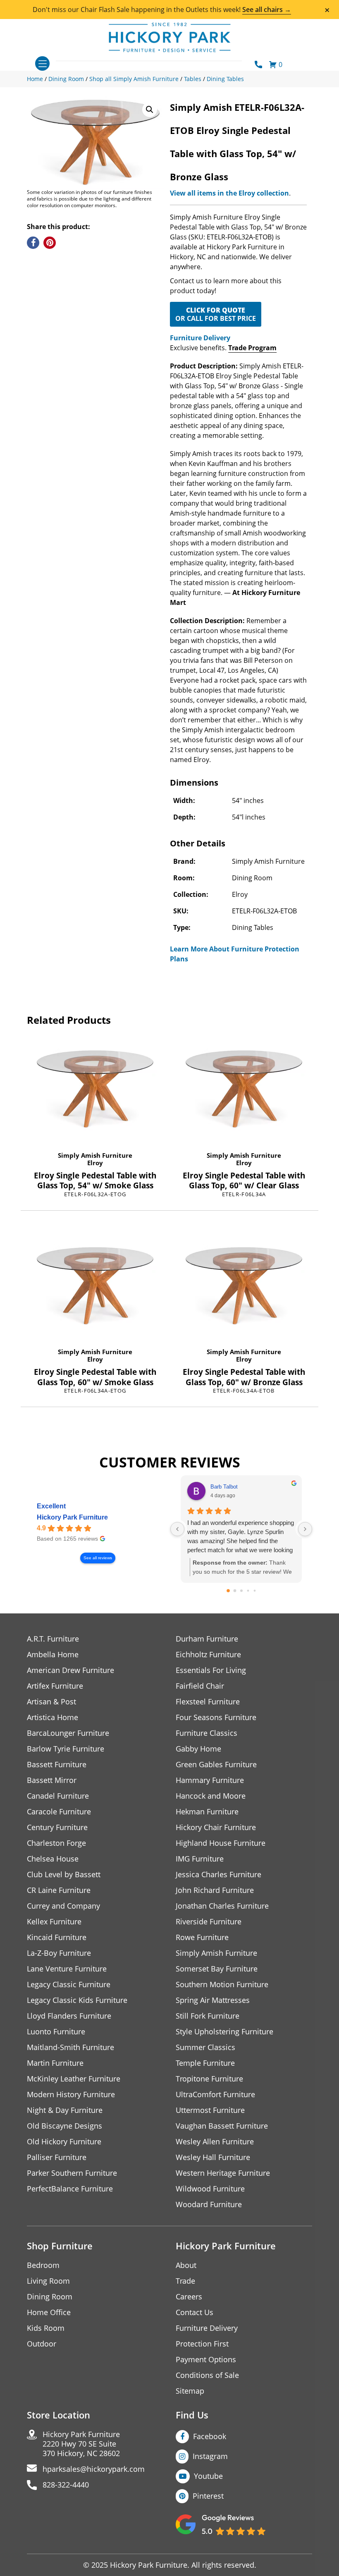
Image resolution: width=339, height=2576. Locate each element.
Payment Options (206, 2360)
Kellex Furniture (54, 1922)
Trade (185, 2281)
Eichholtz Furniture (208, 1655)
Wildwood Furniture (210, 2189)
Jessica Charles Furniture (218, 1875)
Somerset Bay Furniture (217, 1969)
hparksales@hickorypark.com (94, 2469)
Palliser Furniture (57, 2157)
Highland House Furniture (221, 1843)
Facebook (210, 2436)
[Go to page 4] (254, 1591)
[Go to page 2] (241, 1591)
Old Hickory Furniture (64, 2142)
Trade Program (252, 348)
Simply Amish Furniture (95, 1155)
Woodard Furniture (209, 2204)
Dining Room (50, 2297)
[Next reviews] (305, 1529)
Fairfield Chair (200, 1686)
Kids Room (46, 2328)
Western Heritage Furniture (223, 2173)
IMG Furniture (200, 1859)
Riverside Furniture (209, 1922)
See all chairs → (267, 10)
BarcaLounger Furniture (68, 1733)
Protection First (202, 2344)
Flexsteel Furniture (208, 1702)
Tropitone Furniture (209, 2079)
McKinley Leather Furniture (74, 2079)
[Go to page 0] (228, 1591)
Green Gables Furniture (216, 1765)
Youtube (208, 2476)
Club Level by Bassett (64, 1875)
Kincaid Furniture (57, 1937)
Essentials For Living (211, 1670)
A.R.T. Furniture (53, 1639)
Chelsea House (53, 1859)
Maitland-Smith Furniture (70, 2047)
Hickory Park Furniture (72, 1517)
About (186, 2265)
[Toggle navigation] (42, 63)
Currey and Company (63, 1906)
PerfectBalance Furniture (70, 2189)
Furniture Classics (207, 1733)
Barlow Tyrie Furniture (66, 1749)
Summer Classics (205, 2047)
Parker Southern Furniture (72, 2173)
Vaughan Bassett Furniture (222, 2126)
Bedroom (43, 2265)
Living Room (48, 2281)
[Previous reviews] (177, 1529)
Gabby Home (198, 1749)
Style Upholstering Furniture (224, 2032)
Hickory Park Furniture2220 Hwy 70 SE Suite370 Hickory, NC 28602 (81, 2444)
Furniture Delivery (200, 338)
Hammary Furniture (210, 1780)
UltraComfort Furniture (215, 2094)
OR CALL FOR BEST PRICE (216, 314)
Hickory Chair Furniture (216, 1827)
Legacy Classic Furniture (69, 1985)
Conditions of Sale (207, 2375)
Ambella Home (53, 1655)
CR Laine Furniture (59, 1890)
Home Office (49, 2312)
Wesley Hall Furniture (213, 2157)
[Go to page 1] (235, 1591)
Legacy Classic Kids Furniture (77, 2000)
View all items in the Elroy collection (229, 193)
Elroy (95, 1163)
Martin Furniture (55, 2063)
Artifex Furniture (55, 1686)
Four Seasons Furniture (216, 1717)
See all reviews (98, 1558)
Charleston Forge (56, 1843)
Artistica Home (53, 1717)
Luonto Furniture (56, 2032)
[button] (150, 110)
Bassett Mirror (52, 1780)
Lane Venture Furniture (67, 1969)
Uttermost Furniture (210, 2110)
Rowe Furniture (202, 1937)
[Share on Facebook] (33, 243)
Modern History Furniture (71, 2094)
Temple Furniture (205, 2063)
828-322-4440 (66, 2485)
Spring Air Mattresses (213, 2000)
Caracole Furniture (59, 1812)
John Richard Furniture (215, 1890)
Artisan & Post (51, 1702)
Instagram (210, 2456)
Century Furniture (57, 1827)
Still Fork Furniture (208, 2016)
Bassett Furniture (57, 1765)
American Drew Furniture (70, 1670)
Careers (189, 2297)
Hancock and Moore (211, 1796)
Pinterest (208, 2496)
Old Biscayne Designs (64, 2126)
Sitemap (190, 2391)
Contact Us (195, 2312)
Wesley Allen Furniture (215, 2142)
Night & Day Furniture (65, 2110)
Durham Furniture (207, 1639)
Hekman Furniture (207, 1812)
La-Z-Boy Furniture (59, 1953)
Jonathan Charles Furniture (222, 1906)
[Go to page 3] (248, 1591)
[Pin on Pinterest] (50, 243)
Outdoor (42, 2344)
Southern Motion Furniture (222, 1985)
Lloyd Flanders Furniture (69, 2016)
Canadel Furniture (58, 1796)
